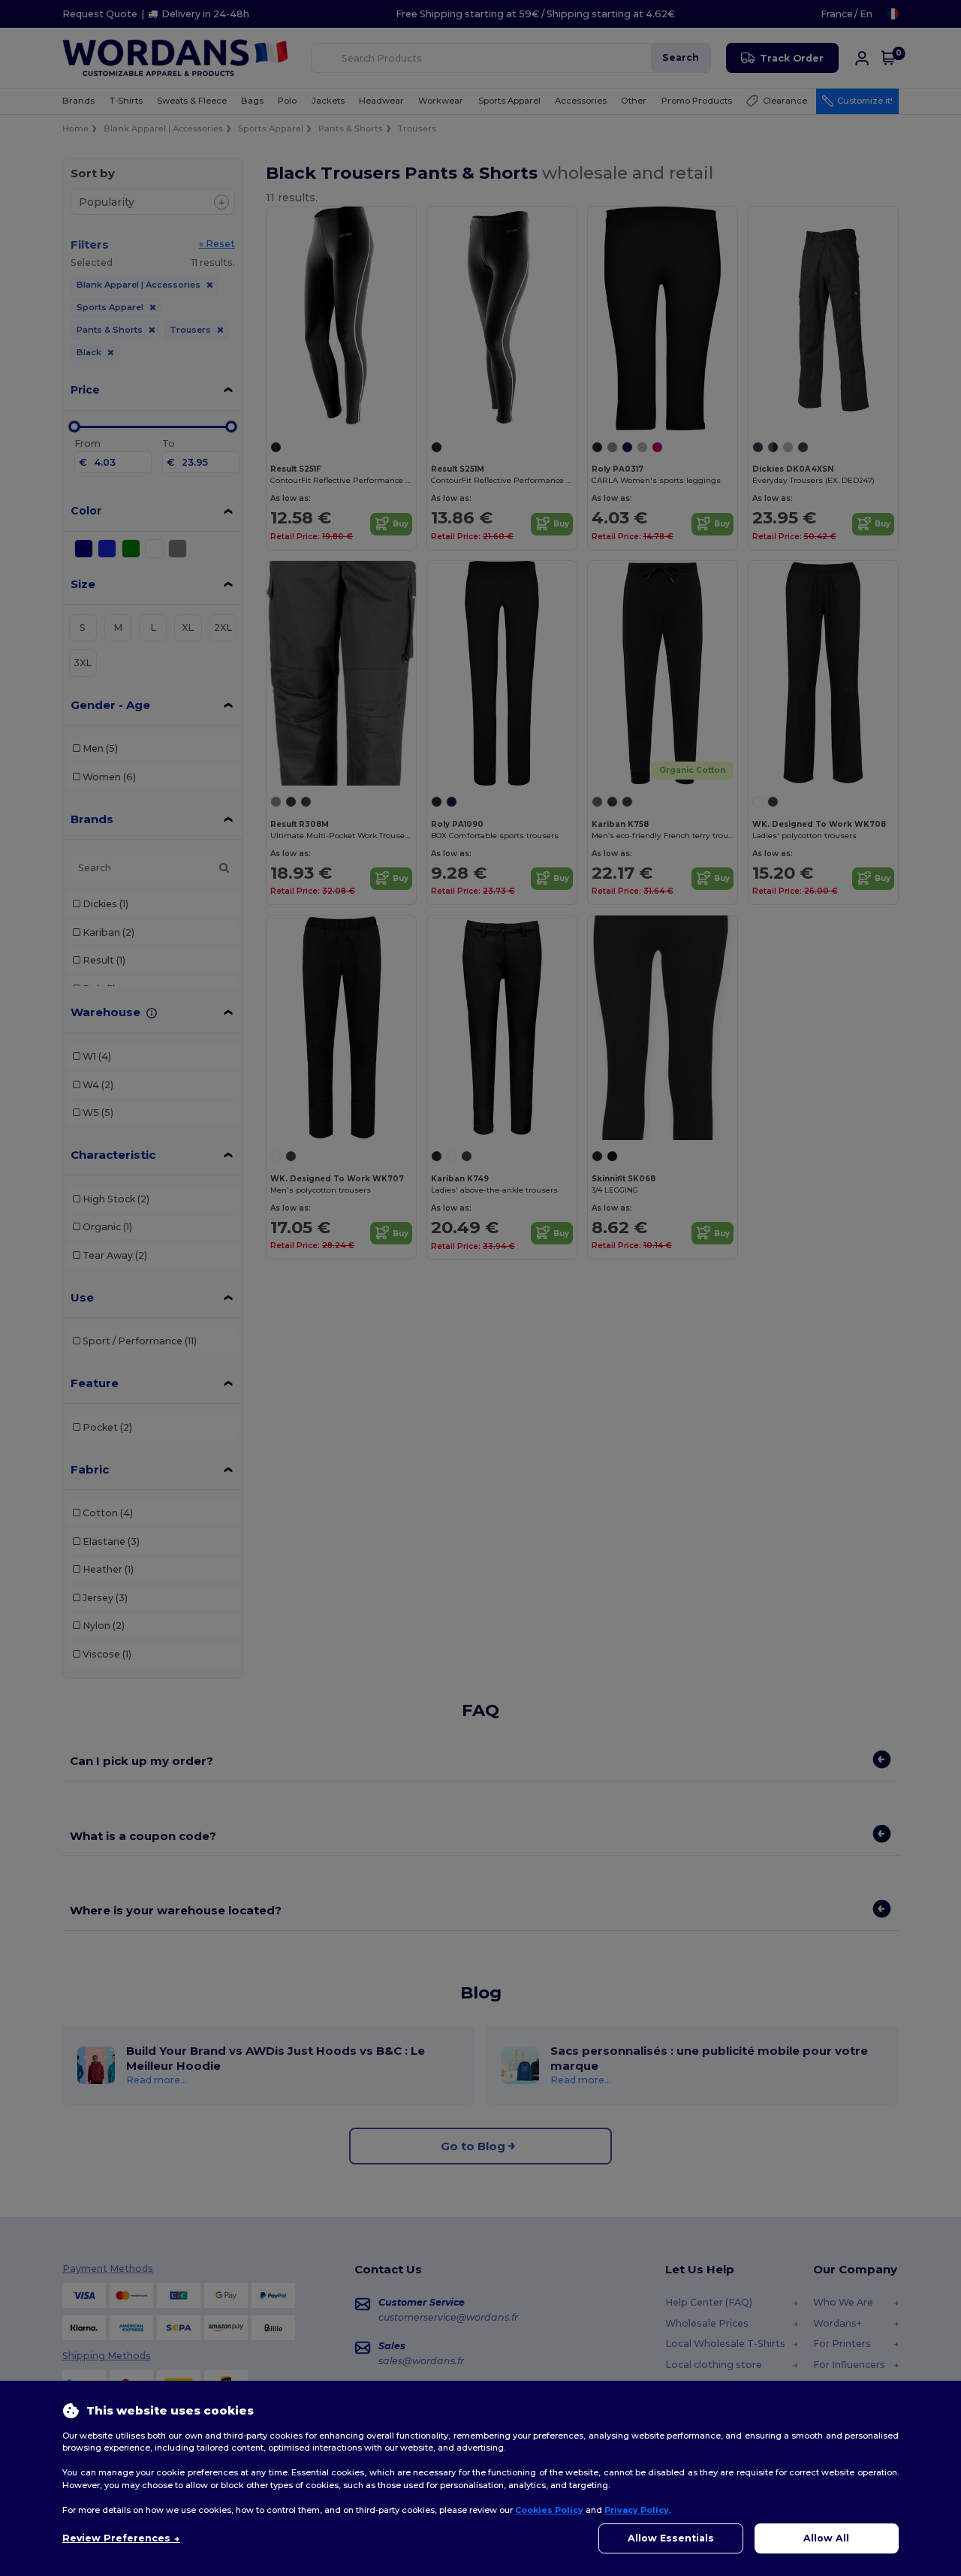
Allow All (826, 2538)
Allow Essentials (671, 2538)
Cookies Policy (549, 2510)
